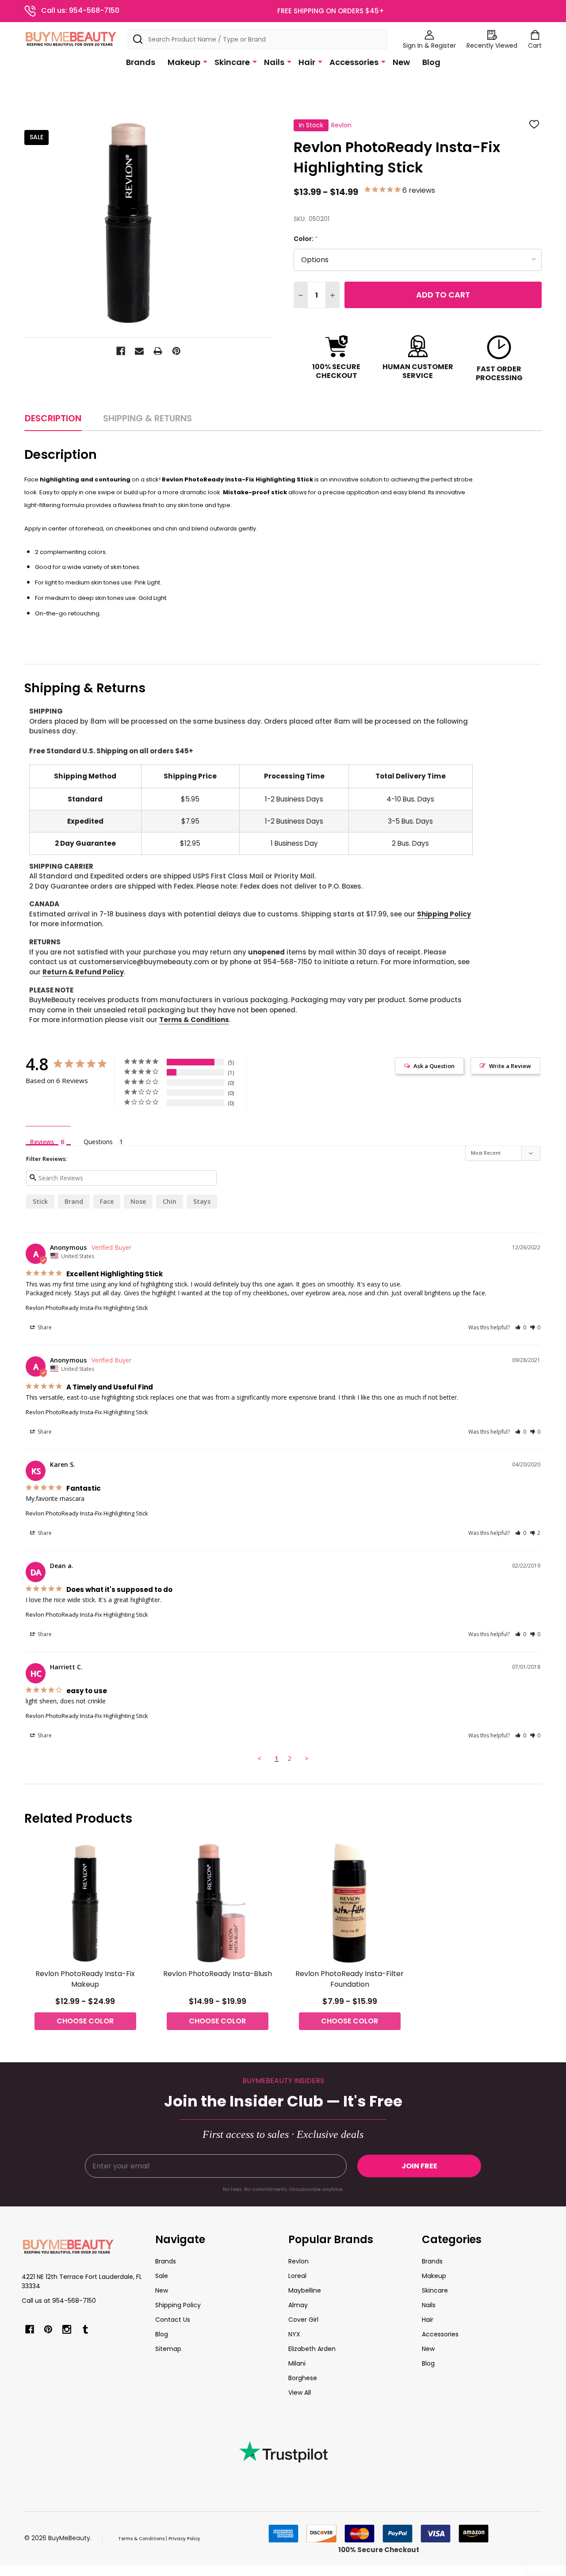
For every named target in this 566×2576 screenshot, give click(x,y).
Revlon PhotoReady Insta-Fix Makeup (85, 1979)
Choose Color (85, 2021)
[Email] (139, 351)
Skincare (232, 62)
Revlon (298, 2261)
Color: (306, 239)
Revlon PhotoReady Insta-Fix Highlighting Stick (87, 1308)
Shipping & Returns (147, 418)
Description (53, 418)
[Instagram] (67, 2329)
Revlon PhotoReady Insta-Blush (218, 1974)
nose (138, 1201)
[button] (521, 1327)
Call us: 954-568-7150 (80, 10)
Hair (307, 62)
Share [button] (44, 1327)
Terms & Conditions (194, 1020)
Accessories (354, 62)
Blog (431, 62)
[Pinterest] (176, 351)
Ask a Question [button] (434, 1066)
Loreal (297, 2276)
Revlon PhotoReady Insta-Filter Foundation (350, 1979)
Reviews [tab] (42, 1141)
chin (170, 1201)
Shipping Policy (444, 914)
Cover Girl (303, 2320)
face (107, 1201)
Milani (297, 2363)
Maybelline (305, 2290)
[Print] (158, 351)
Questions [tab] (98, 1142)
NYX (294, 2334)
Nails (274, 62)
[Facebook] (121, 351)
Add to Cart (443, 295)
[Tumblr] (85, 2329)
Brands (141, 62)
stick (40, 1201)
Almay (298, 2305)
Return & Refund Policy (83, 972)
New (401, 62)
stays (202, 1201)
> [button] (307, 1758)
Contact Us (173, 2320)
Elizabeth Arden (312, 2349)
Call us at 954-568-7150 (59, 2301)
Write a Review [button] (510, 1066)
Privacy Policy (184, 2539)
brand (74, 1201)
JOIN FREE (419, 2166)
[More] (205, 61)
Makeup (184, 62)
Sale (162, 2276)
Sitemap (168, 2349)
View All (300, 2393)
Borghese (303, 2378)
